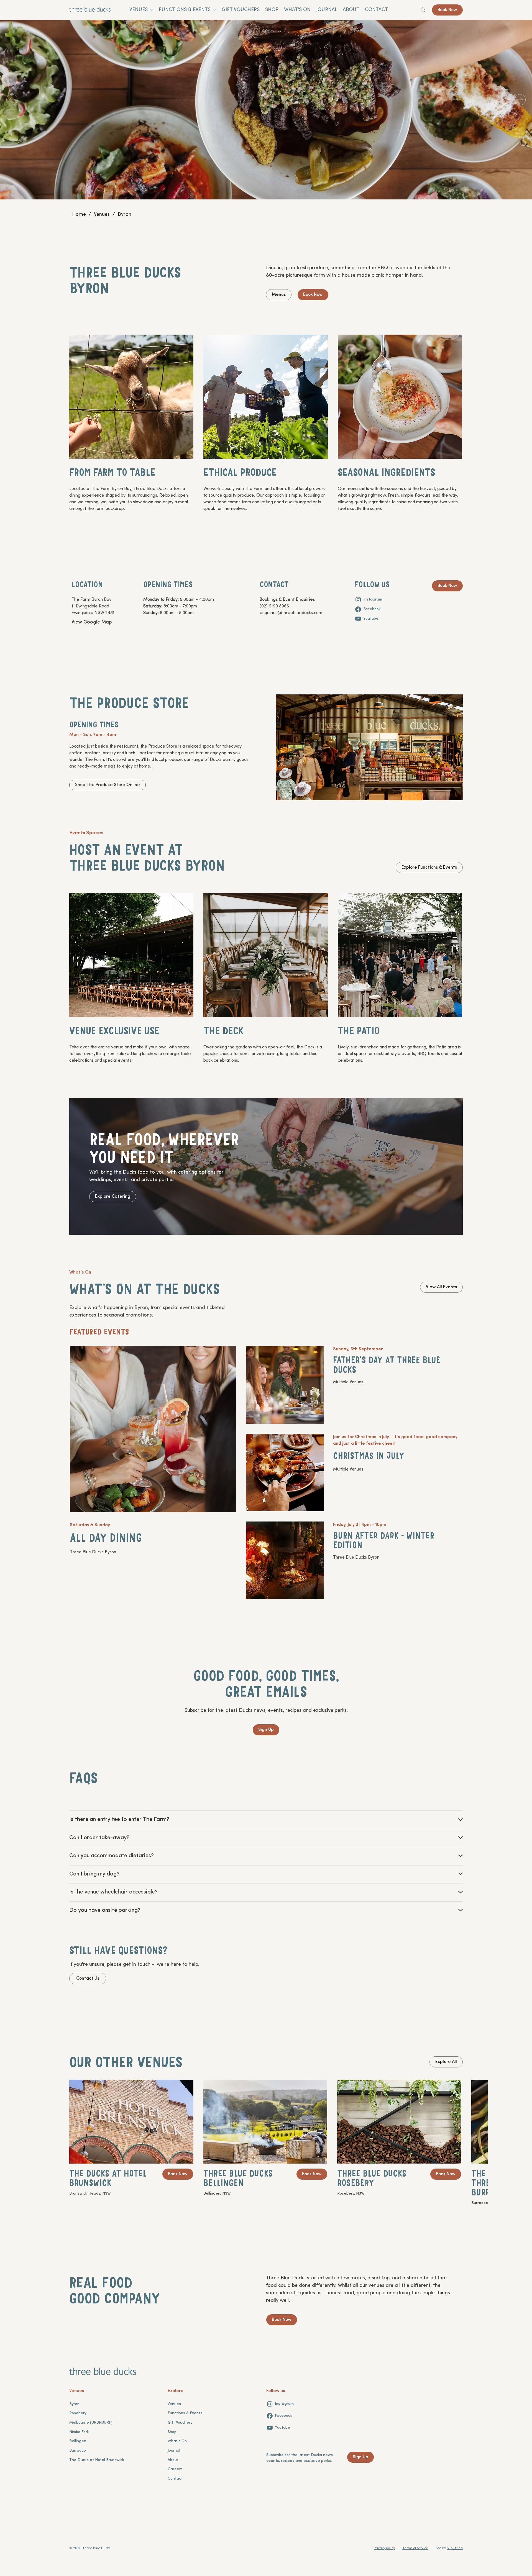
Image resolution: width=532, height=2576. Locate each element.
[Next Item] (520, 100)
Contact (175, 2479)
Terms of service (415, 2548)
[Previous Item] (12, 100)
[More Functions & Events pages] (214, 10)
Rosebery (78, 2413)
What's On (177, 2441)
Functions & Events (185, 2413)
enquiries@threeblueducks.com (291, 613)
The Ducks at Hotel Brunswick (97, 2460)
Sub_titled (455, 2548)
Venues (174, 2404)
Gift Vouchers (180, 2423)
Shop (172, 2432)
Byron (74, 2404)
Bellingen (78, 2441)
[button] (119, 1820)
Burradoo (78, 2451)
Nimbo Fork (79, 2432)
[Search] (423, 10)
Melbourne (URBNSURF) (91, 2423)
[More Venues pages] (152, 10)
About (173, 2460)
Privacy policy (384, 2548)
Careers (175, 2469)
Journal (174, 2451)
